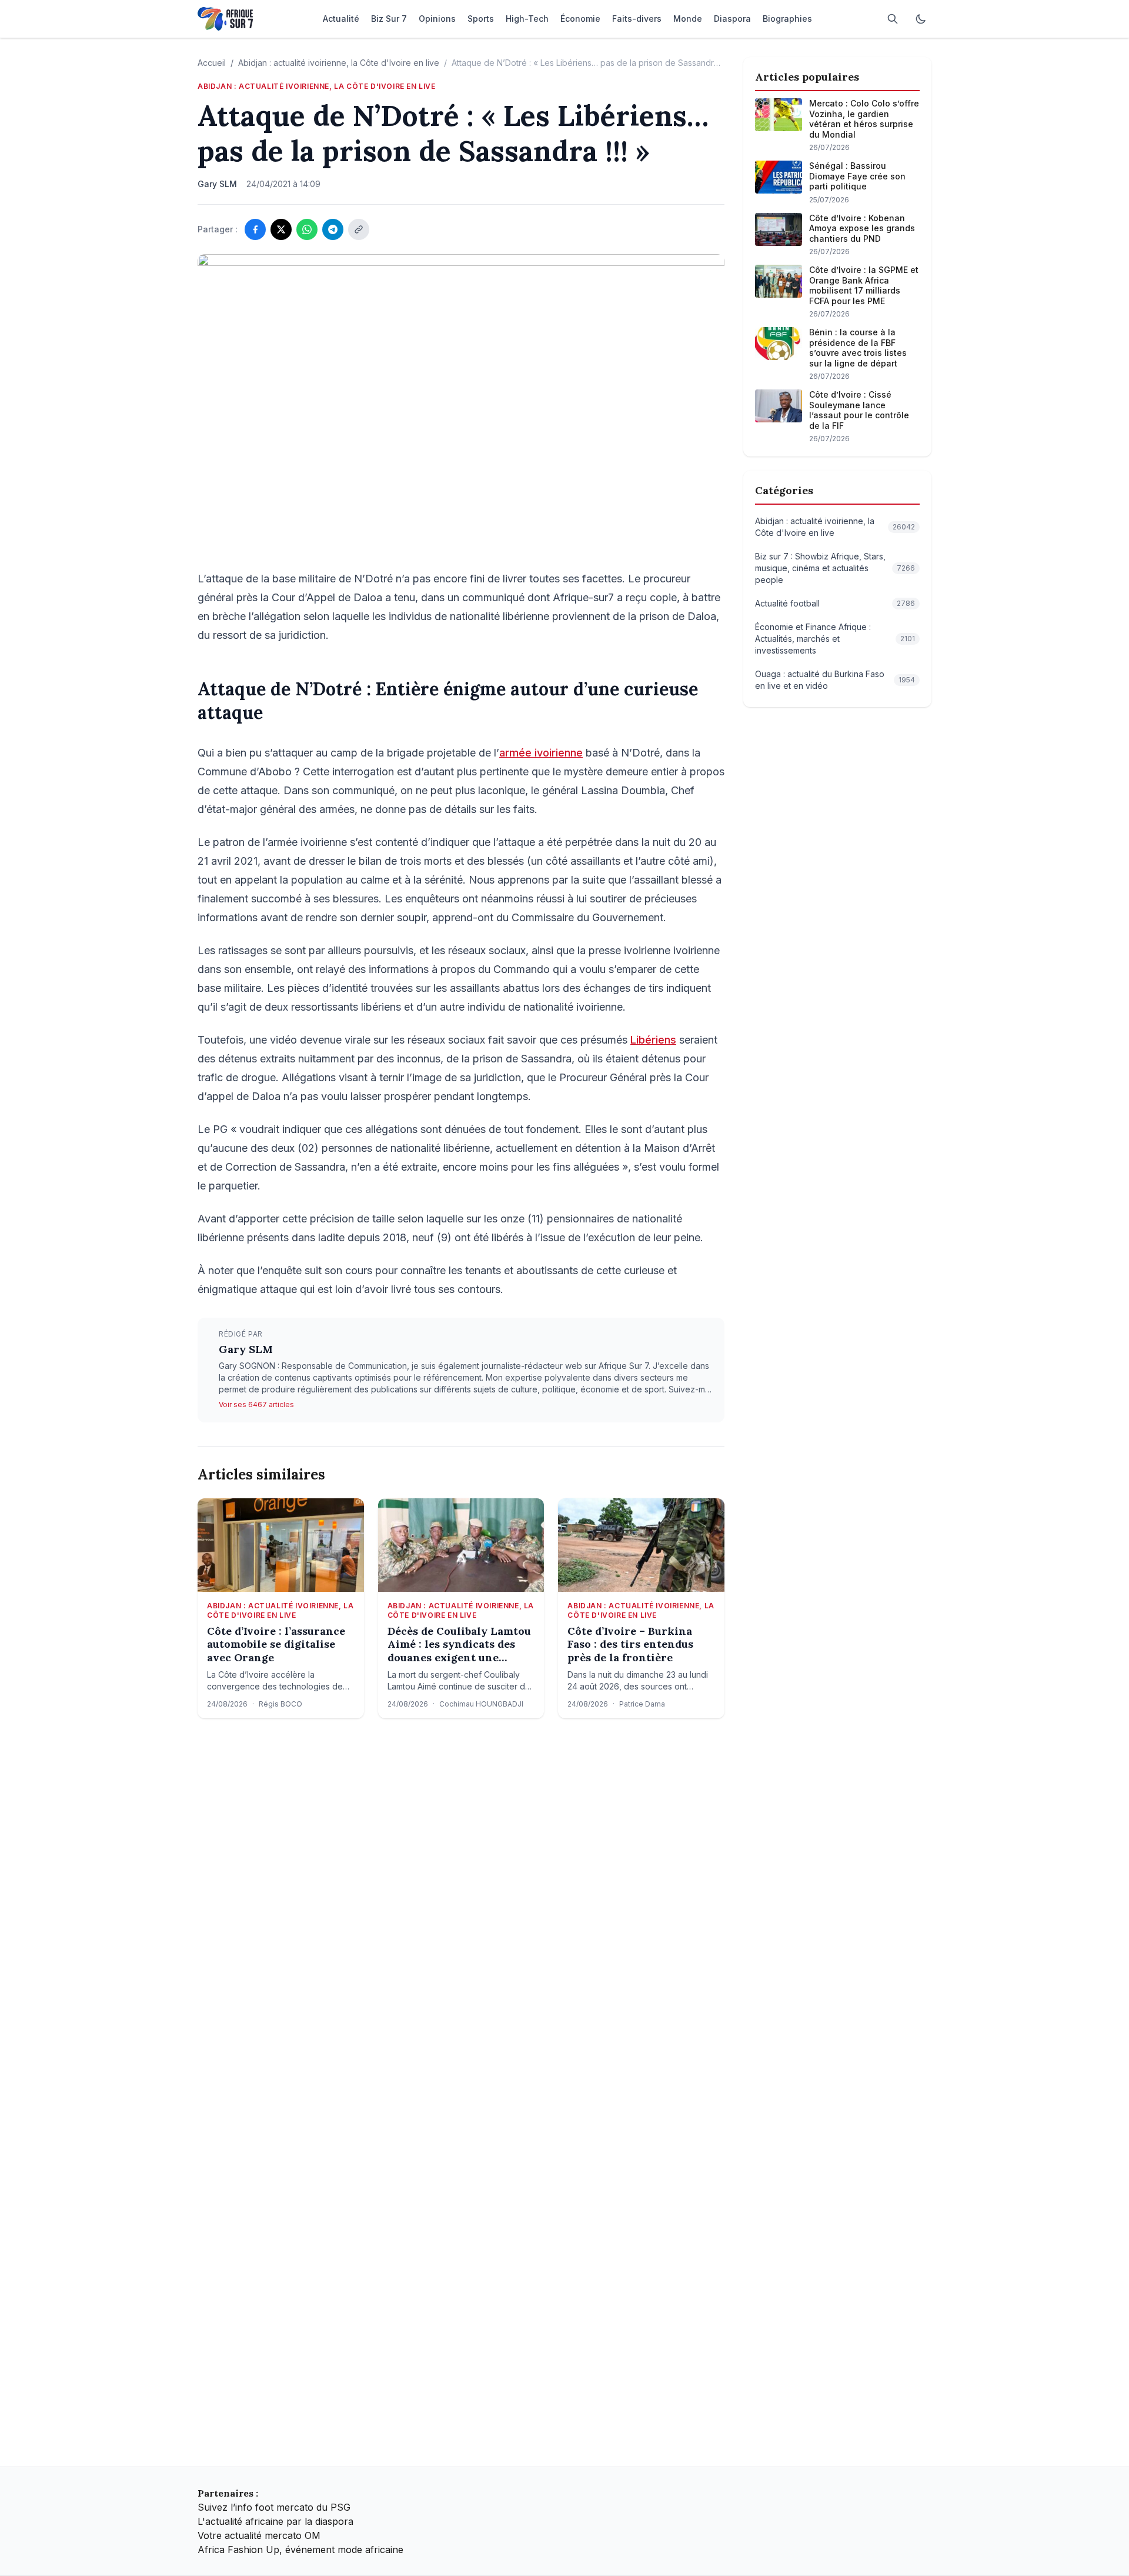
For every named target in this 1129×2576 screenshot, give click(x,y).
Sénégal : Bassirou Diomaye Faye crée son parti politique (857, 176)
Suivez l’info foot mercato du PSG (274, 2507)
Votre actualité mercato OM (259, 2535)
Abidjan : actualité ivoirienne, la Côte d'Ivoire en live (339, 63)
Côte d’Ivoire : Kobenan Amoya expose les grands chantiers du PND (862, 228)
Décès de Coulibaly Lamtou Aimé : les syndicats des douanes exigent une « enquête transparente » (459, 1645)
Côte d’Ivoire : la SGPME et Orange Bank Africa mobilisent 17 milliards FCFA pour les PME (864, 285)
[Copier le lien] (359, 229)
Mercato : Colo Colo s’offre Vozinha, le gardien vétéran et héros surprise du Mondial (864, 119)
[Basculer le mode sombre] (921, 19)
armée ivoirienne (541, 753)
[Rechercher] (893, 19)
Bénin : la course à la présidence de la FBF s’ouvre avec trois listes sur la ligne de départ (858, 348)
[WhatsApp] (307, 229)
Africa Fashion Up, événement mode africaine (300, 2550)
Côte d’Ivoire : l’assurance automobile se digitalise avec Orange (276, 1644)
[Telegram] (333, 229)
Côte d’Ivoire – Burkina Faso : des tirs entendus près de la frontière (630, 1644)
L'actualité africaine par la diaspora (275, 2521)
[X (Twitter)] (281, 229)
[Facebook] (255, 229)
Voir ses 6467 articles (256, 1404)
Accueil (212, 63)
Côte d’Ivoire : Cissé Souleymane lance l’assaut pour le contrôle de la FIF (859, 410)
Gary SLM (246, 1349)
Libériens (653, 1040)
